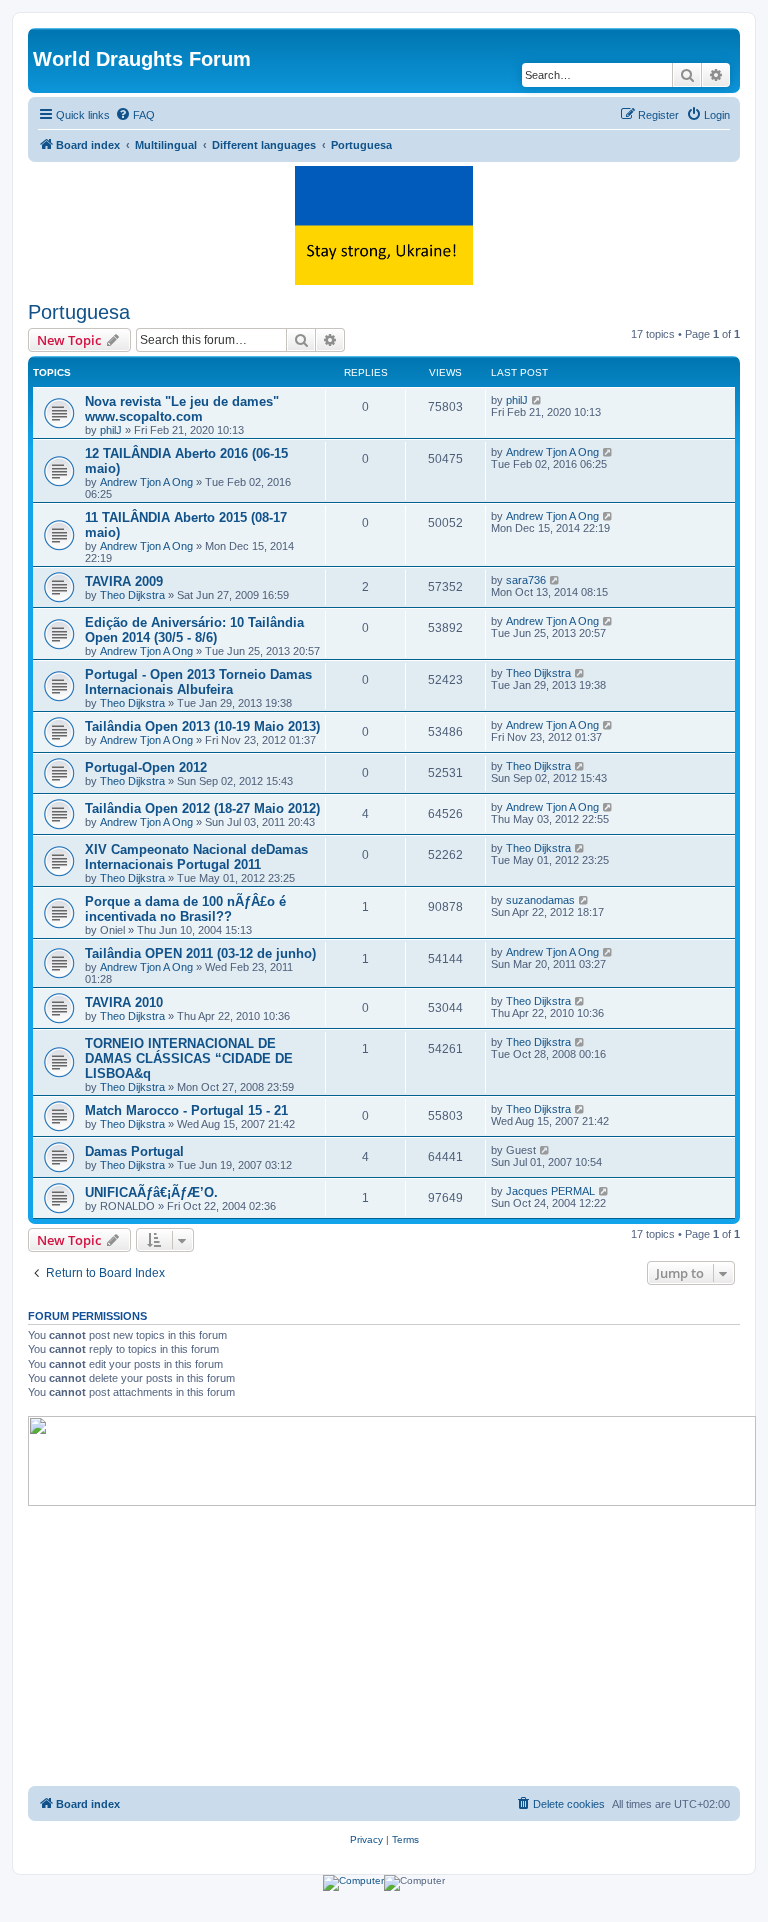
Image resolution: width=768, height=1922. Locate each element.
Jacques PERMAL (550, 1191)
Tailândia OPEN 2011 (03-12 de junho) (200, 953)
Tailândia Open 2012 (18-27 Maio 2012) (202, 808)
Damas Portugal (134, 1151)
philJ (111, 430)
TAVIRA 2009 (124, 581)
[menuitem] (135, 115)
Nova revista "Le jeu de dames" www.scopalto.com (182, 409)
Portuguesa (79, 312)
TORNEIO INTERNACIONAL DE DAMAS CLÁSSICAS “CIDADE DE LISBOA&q (189, 1058)
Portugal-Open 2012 (146, 767)
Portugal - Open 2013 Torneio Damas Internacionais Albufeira (198, 682)
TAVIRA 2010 (124, 1002)
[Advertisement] (384, 1646)
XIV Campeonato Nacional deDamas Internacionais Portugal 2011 (196, 857)
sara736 (526, 580)
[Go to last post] (537, 400)
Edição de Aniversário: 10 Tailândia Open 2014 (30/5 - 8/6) (194, 630)
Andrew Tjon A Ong (146, 482)
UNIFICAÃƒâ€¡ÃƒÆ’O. (151, 1192)
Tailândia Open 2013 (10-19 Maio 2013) (202, 726)
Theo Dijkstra (132, 595)
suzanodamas (540, 900)
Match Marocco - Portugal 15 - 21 (186, 1110)
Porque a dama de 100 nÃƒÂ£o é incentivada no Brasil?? (185, 909)
